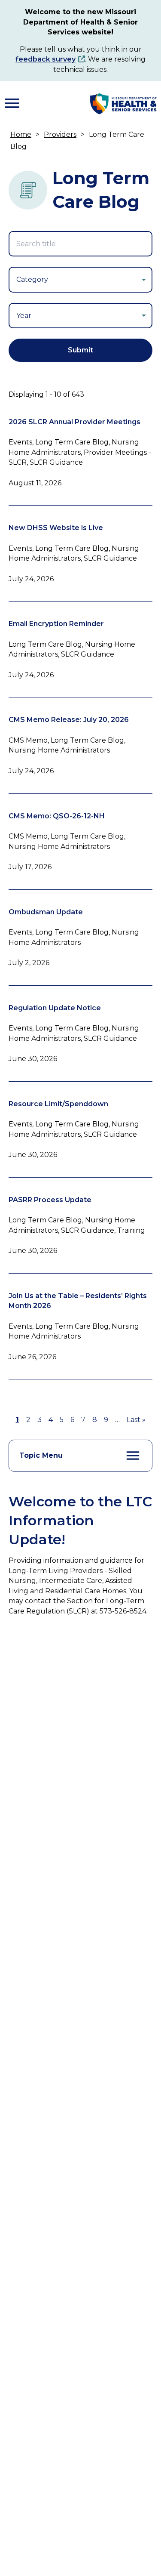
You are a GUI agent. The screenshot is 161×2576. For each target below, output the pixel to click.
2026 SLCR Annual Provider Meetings (74, 422)
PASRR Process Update (50, 1200)
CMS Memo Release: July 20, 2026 (69, 720)
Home (21, 134)
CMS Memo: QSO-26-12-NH (57, 816)
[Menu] (12, 103)
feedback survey (46, 59)
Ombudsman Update (46, 912)
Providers (60, 134)
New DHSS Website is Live (56, 528)
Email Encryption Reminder (56, 624)
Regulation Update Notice (55, 1008)
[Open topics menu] (133, 1456)
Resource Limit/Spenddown (58, 1104)
